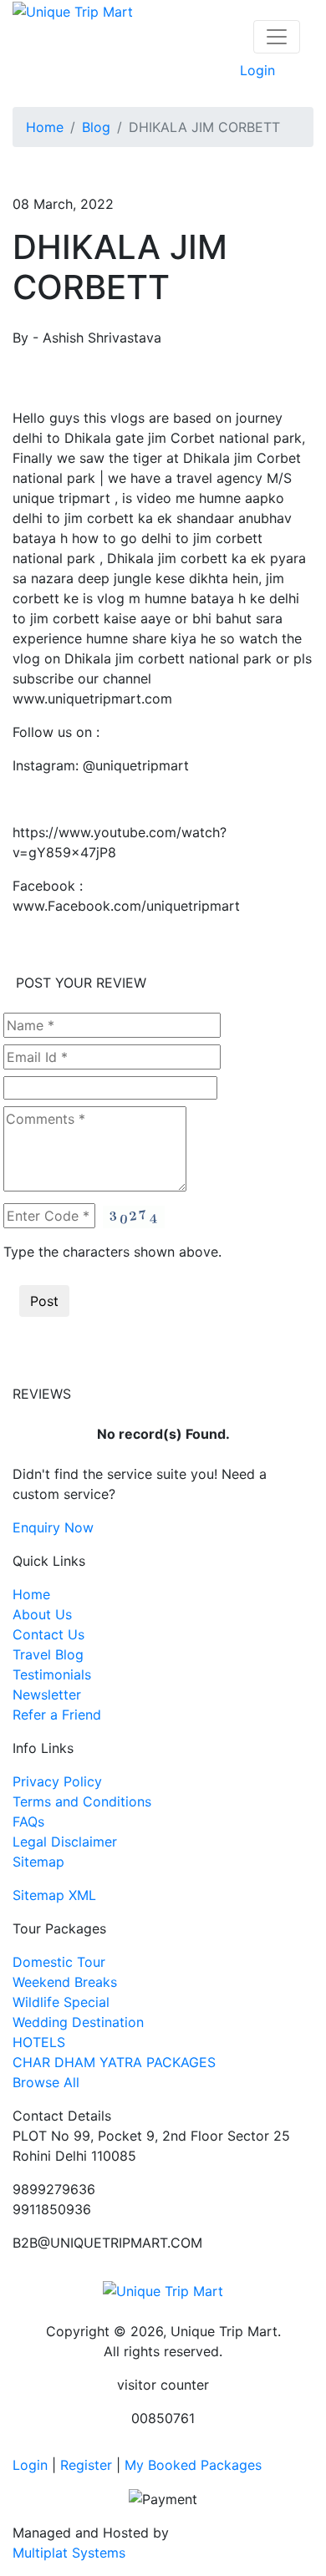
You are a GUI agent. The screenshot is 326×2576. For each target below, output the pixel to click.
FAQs (28, 1821)
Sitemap (38, 1862)
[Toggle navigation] (277, 37)
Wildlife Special (61, 2002)
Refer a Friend (57, 1715)
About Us (42, 1614)
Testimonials (52, 1674)
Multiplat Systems (69, 2553)
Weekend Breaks (65, 1982)
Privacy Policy (57, 1781)
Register (86, 2465)
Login (257, 70)
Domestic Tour (59, 1962)
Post (44, 1301)
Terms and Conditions (82, 1801)
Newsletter (47, 1694)
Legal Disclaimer (65, 1842)
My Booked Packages (193, 2465)
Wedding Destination (78, 2022)
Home (45, 127)
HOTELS (39, 2042)
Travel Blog (48, 1654)
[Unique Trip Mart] (73, 10)
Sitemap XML (54, 1895)
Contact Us (48, 1634)
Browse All (46, 2082)
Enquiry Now (53, 1527)
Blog (96, 127)
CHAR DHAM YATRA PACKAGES (114, 2062)
